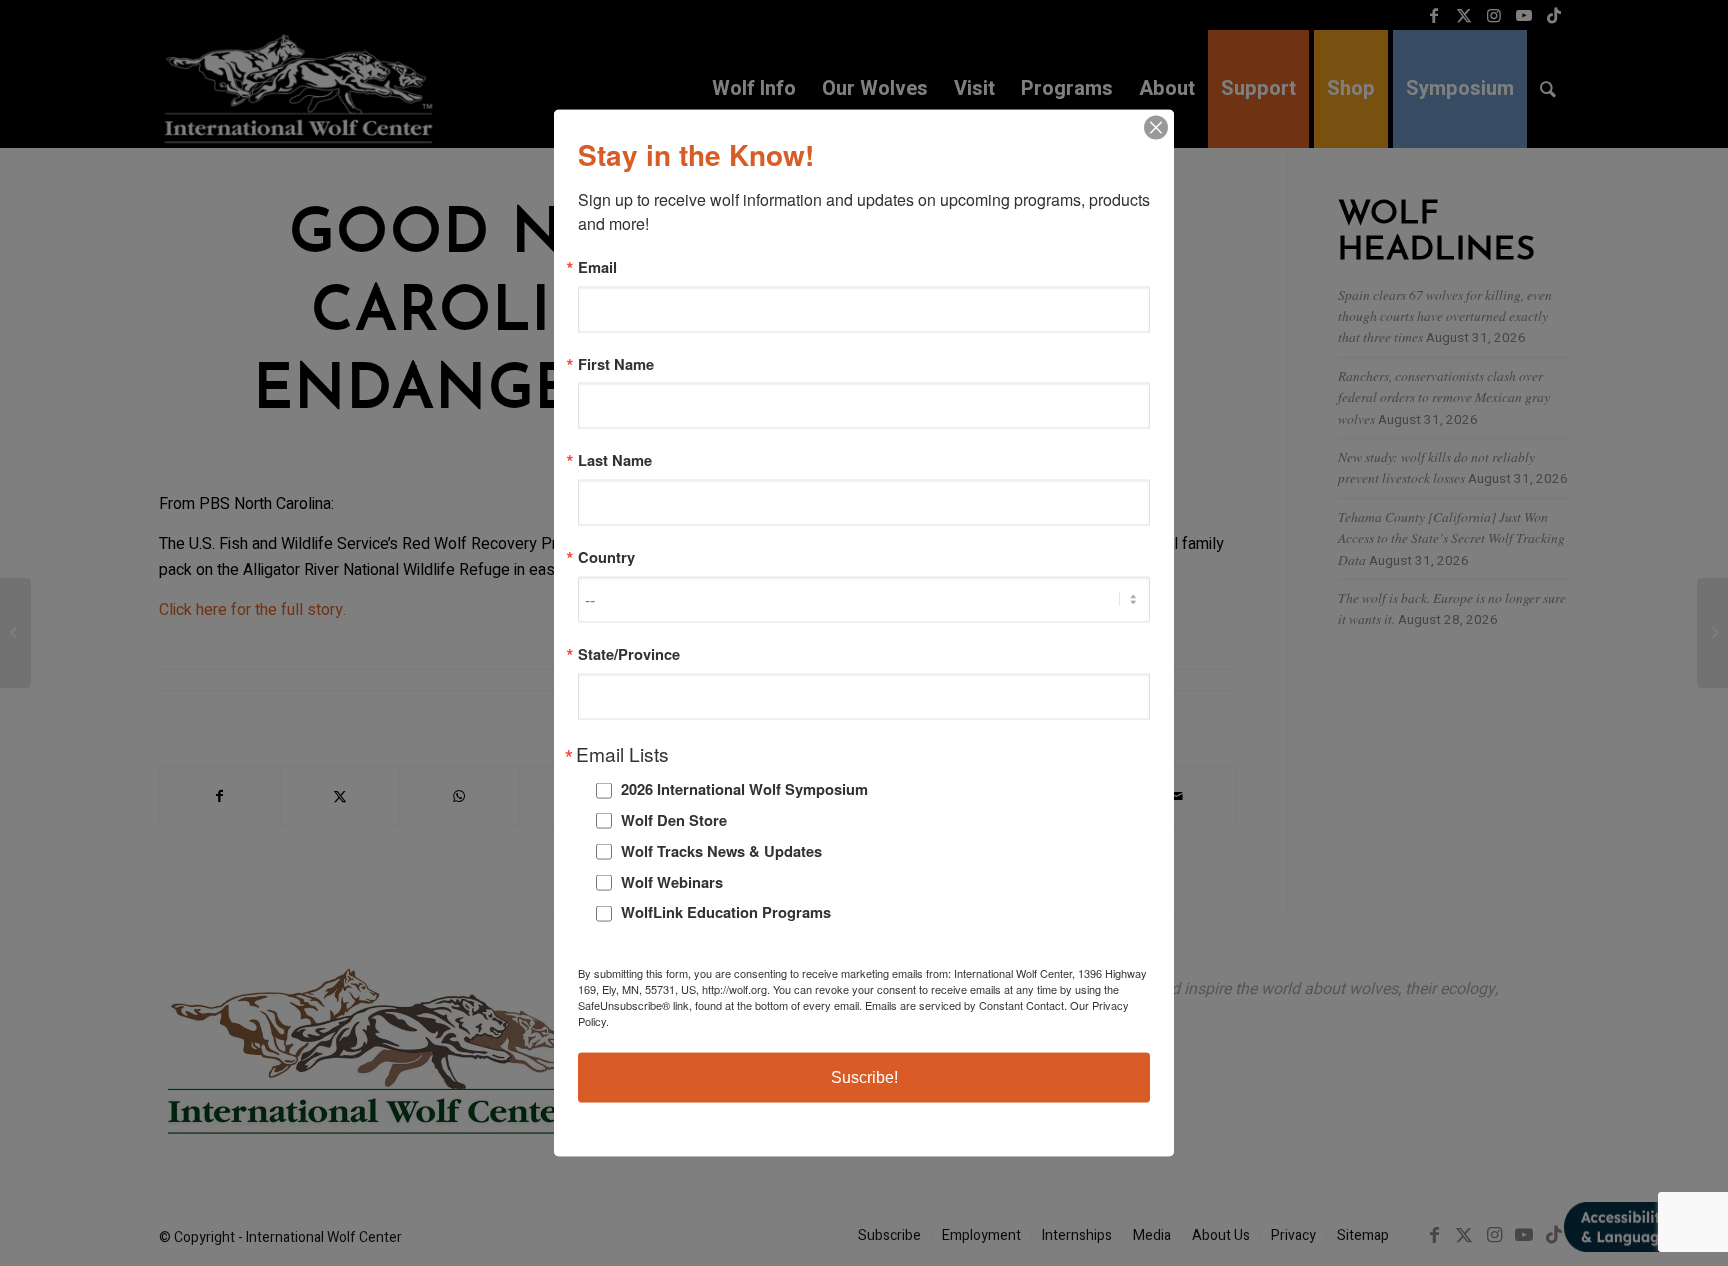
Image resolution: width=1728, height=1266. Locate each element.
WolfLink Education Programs (726, 912)
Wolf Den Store (674, 820)
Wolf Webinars (672, 881)
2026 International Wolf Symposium (744, 789)
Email (597, 267)
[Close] (1156, 128)
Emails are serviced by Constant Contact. (966, 1004)
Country (606, 557)
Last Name (615, 460)
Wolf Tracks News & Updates (721, 850)
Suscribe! (864, 1076)
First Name (616, 363)
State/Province (629, 653)
